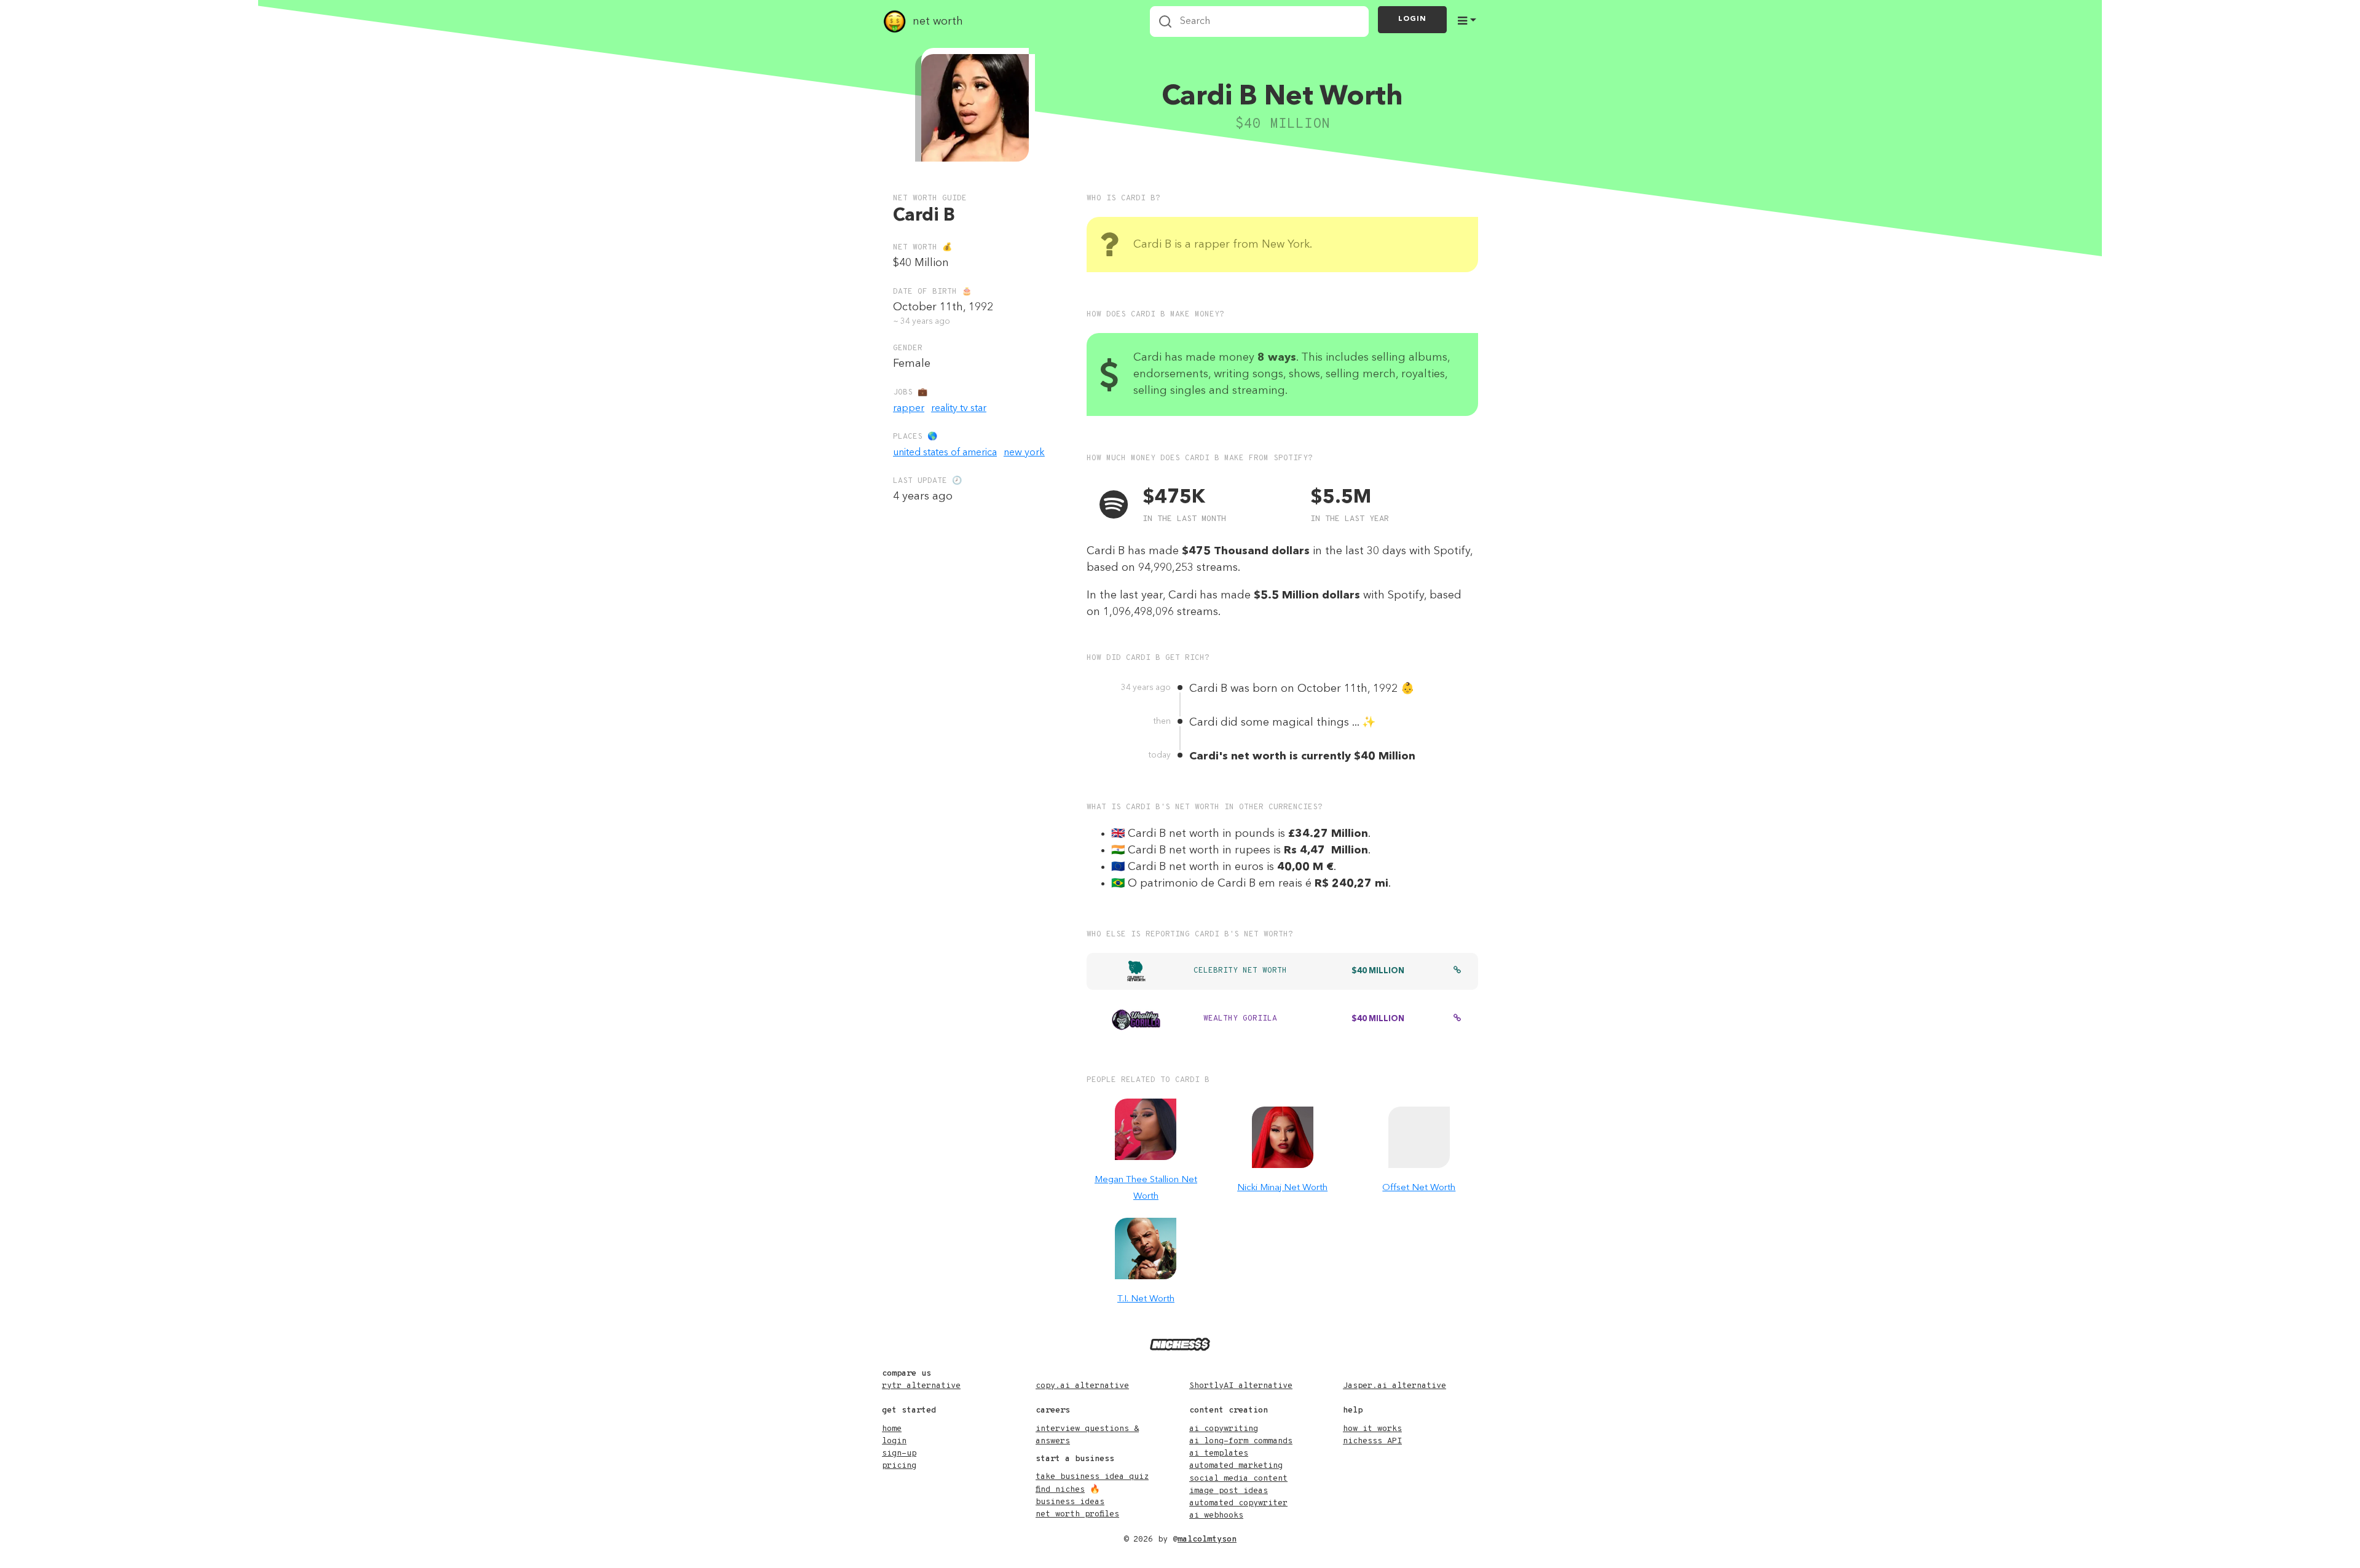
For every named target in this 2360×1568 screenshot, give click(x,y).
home (892, 1429)
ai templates (1219, 1453)
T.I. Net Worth (1146, 1299)
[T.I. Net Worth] (1146, 1249)
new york (1024, 453)
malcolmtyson (1207, 1539)
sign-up (899, 1453)
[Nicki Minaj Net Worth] (1283, 1137)
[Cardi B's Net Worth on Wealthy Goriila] (1457, 1019)
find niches (1060, 1490)
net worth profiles (1077, 1514)
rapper (909, 409)
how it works (1372, 1429)
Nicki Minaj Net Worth (1282, 1188)
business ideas (1070, 1502)
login (894, 1441)
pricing (899, 1466)
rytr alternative (921, 1386)
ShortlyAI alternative (1241, 1386)
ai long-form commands (1241, 1441)
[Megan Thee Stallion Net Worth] (1146, 1129)
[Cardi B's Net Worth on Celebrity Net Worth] (1457, 971)
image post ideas (1229, 1491)
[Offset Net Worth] (1419, 1137)
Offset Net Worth (1419, 1188)
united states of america (945, 453)
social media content (1238, 1479)
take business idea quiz (1092, 1477)
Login (1412, 19)
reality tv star (959, 409)
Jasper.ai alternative (1394, 1386)
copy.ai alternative (1082, 1386)
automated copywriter (1238, 1503)
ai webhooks (1216, 1515)
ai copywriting (1224, 1429)
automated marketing (1236, 1466)
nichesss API (1372, 1441)
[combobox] (1259, 22)
